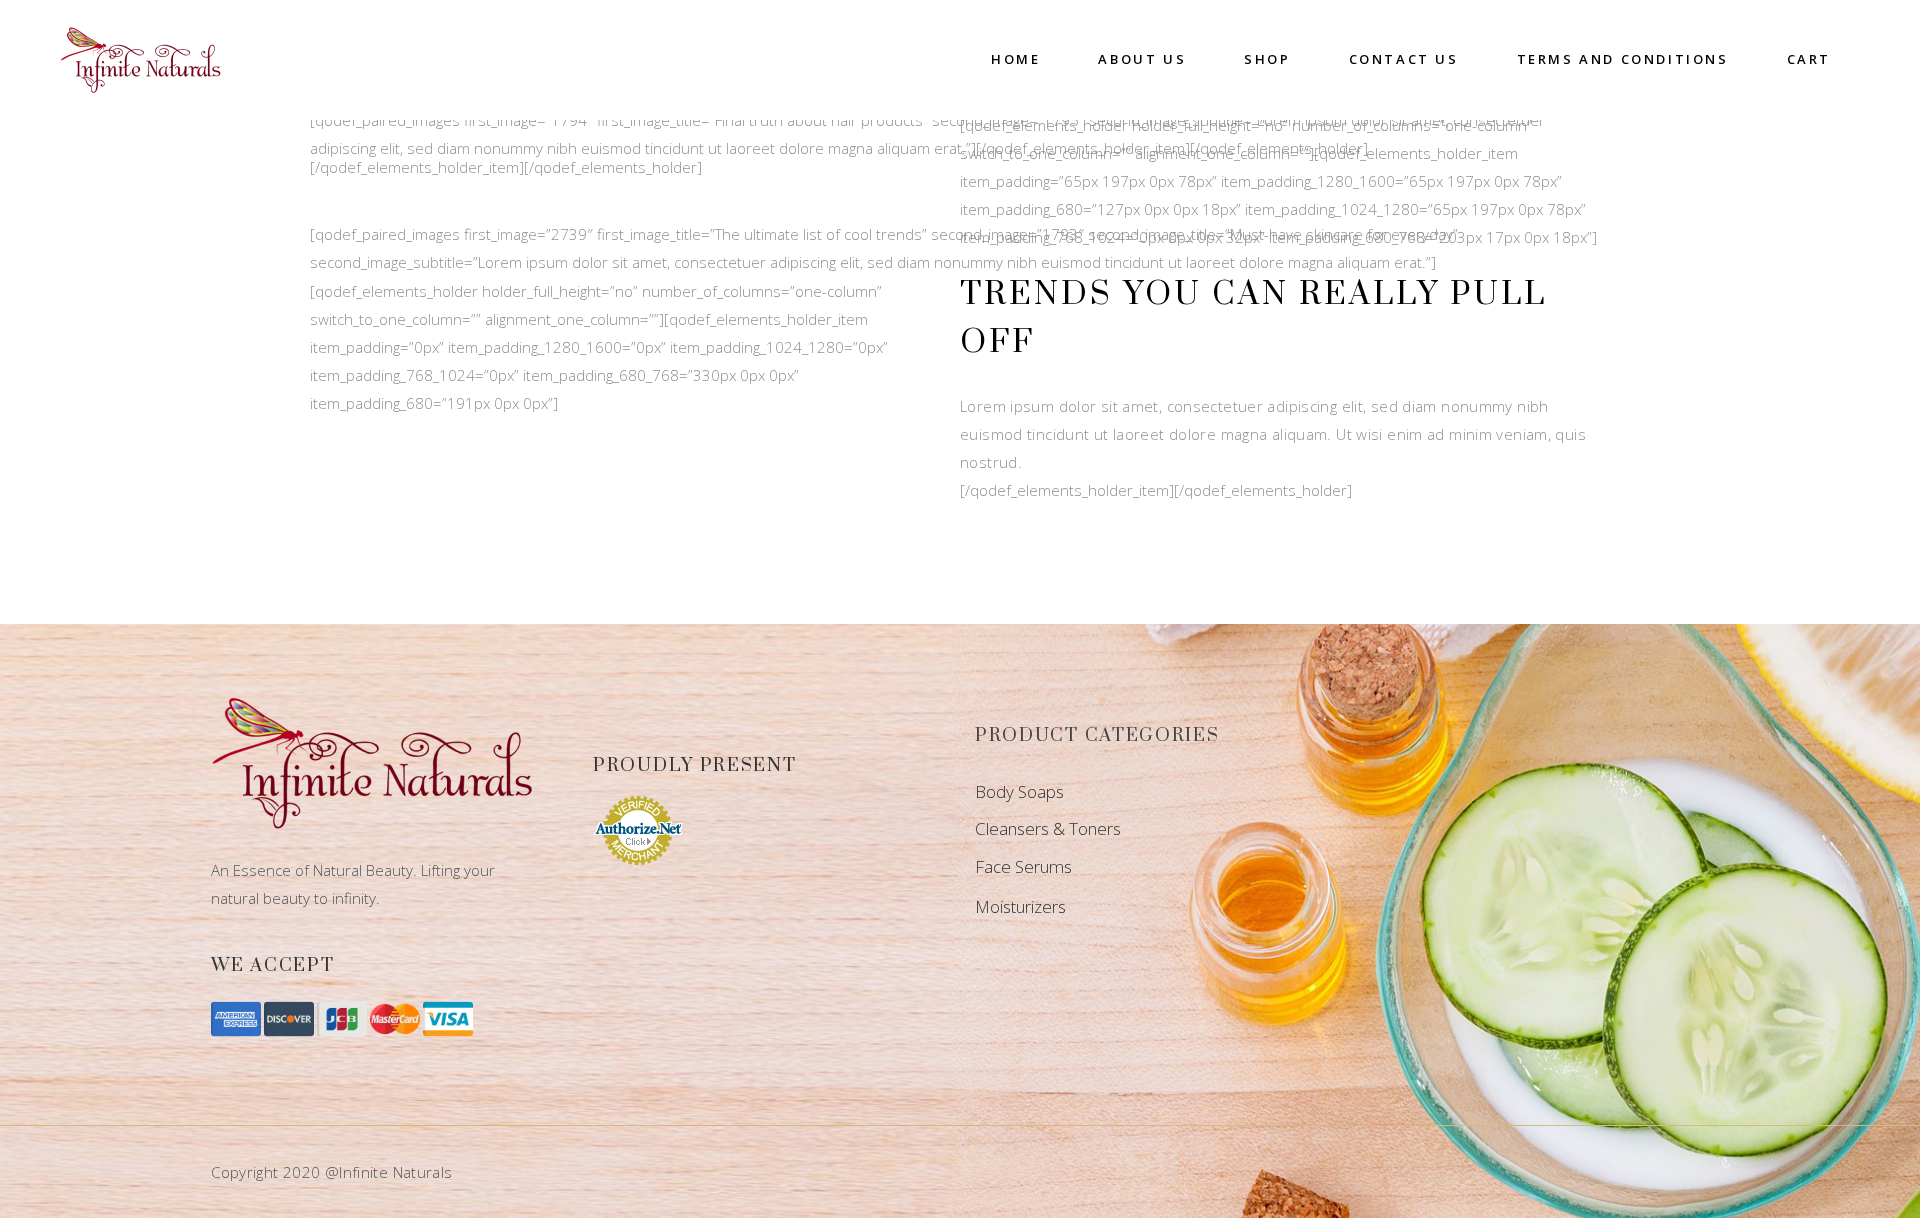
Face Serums (1023, 866)
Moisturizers (1020, 906)
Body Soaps (1019, 791)
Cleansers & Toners (1048, 828)
